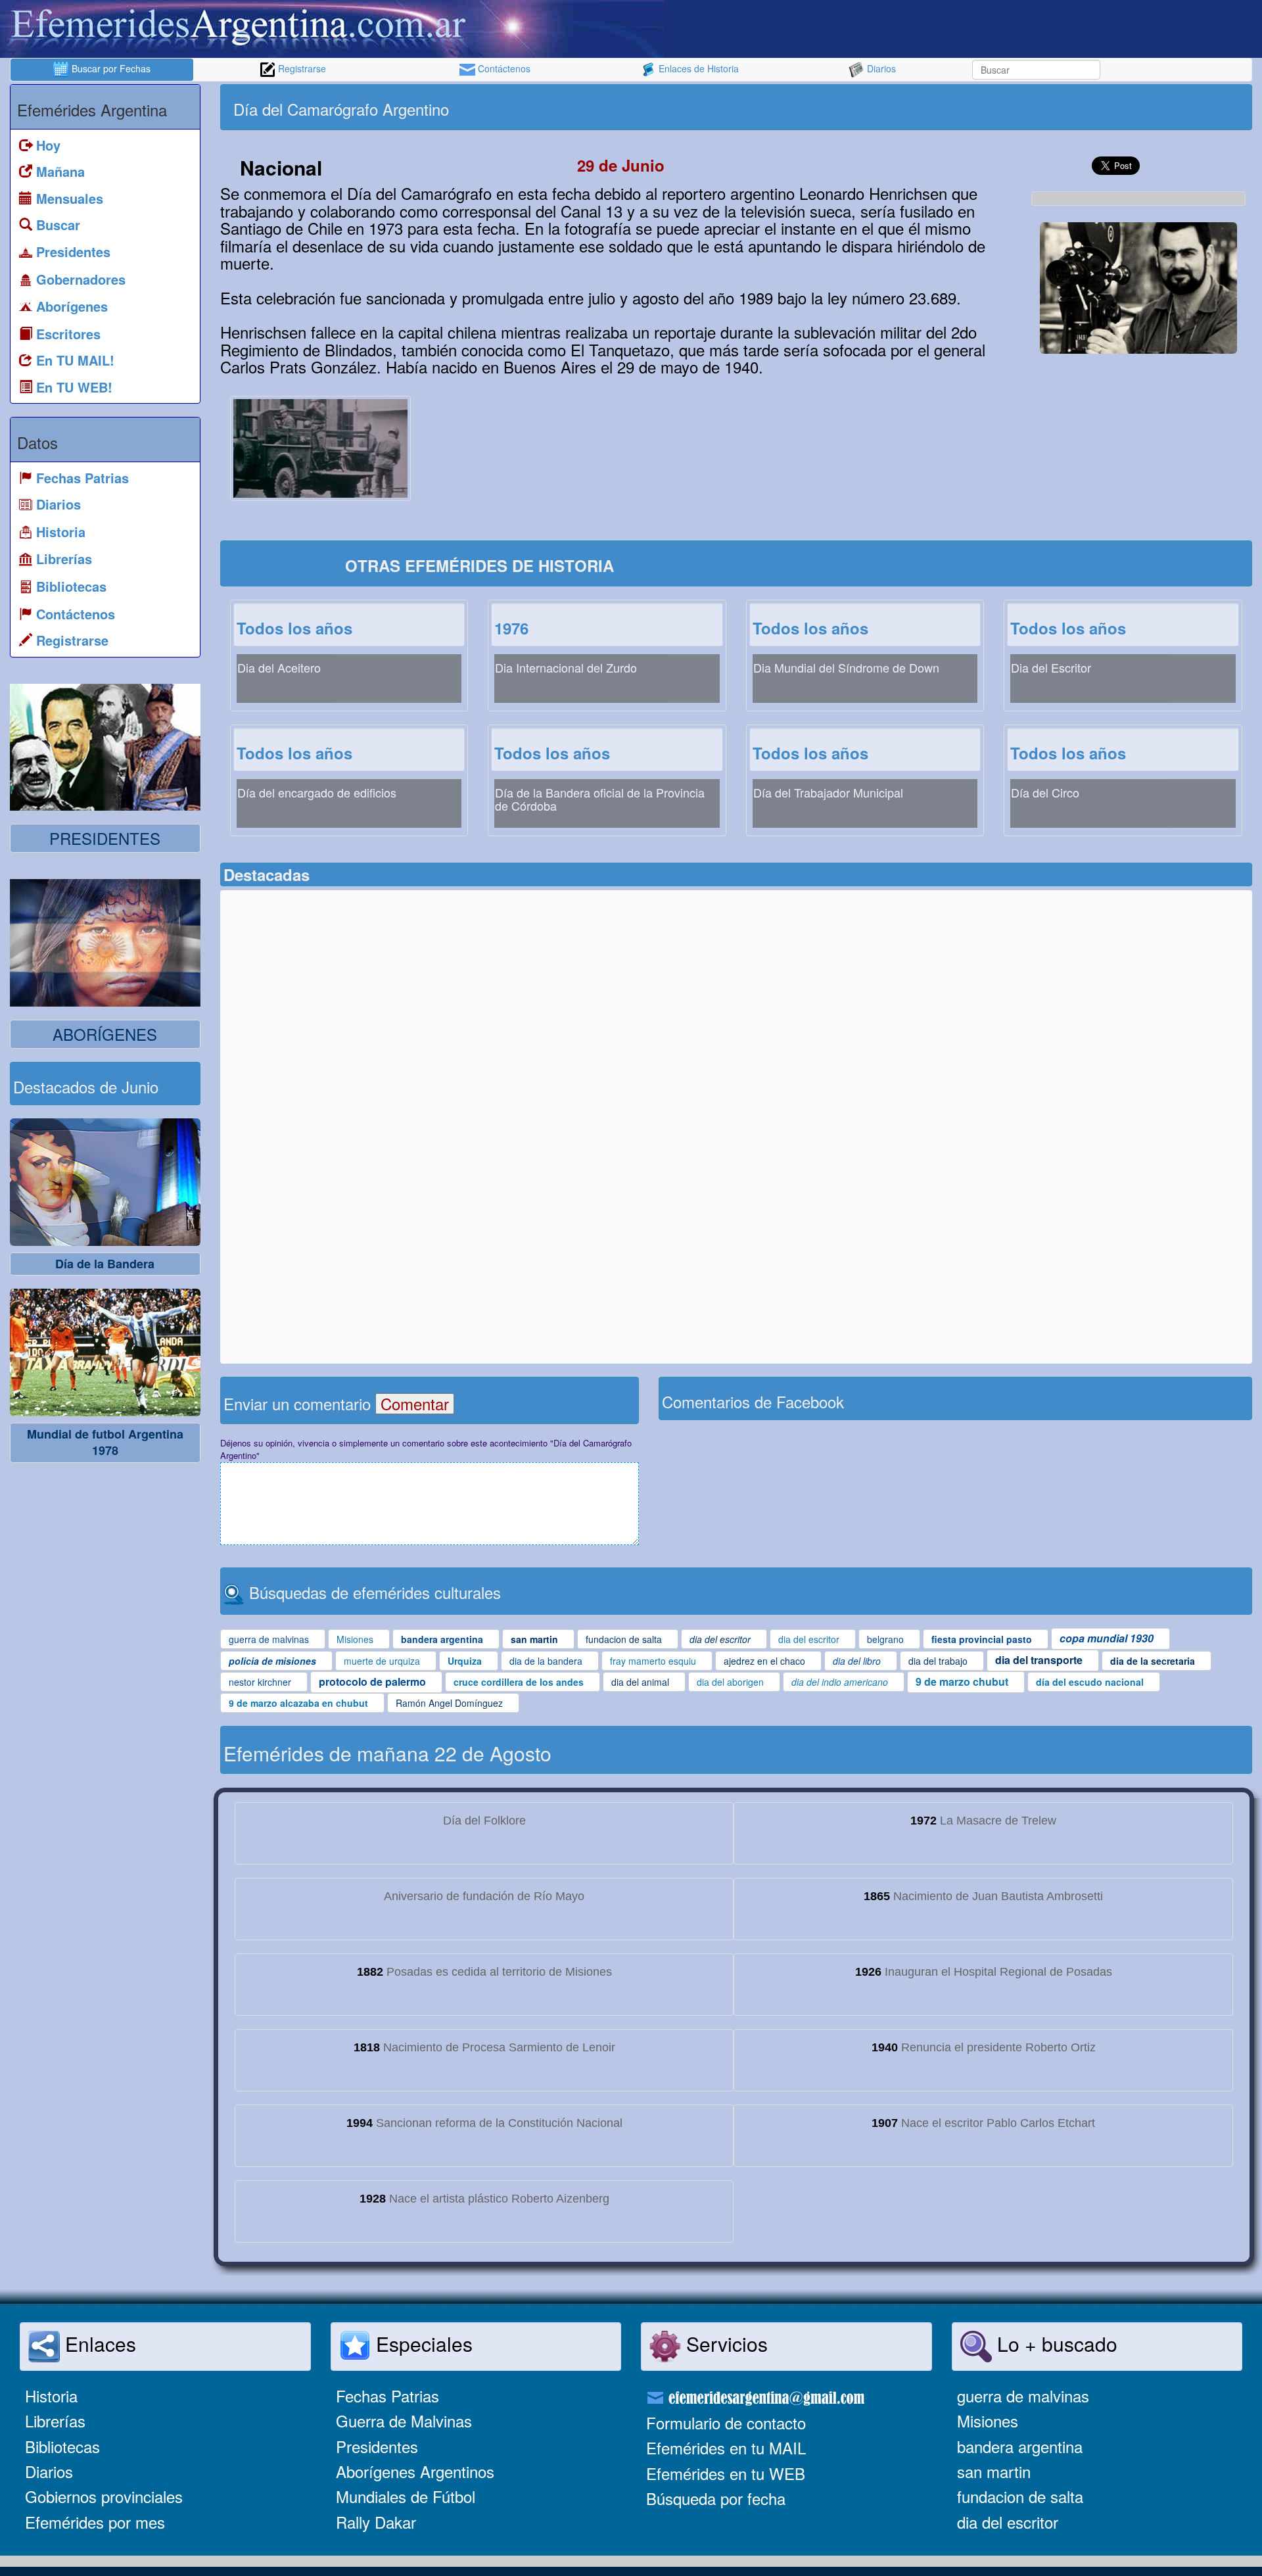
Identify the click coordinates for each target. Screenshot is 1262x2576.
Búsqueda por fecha (716, 2498)
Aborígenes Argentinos (415, 2471)
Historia (51, 2396)
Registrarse (301, 68)
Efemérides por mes (95, 2522)
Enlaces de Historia (697, 68)
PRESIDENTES (105, 838)
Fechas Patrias (387, 2396)
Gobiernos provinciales (104, 2496)
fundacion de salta (1020, 2496)
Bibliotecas (62, 2446)
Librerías (55, 2421)
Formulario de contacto (726, 2422)
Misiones (988, 2421)
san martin (994, 2471)
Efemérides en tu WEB (726, 2473)
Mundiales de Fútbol (406, 2496)
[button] (1138, 288)
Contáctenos (503, 68)
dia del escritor (1008, 2522)
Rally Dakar (376, 2522)
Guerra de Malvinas (404, 2421)
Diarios (880, 68)
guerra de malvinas (1023, 2396)
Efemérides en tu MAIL (726, 2447)
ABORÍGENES (105, 1034)
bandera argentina (1020, 2446)
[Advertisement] (993, 107)
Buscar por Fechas (110, 68)
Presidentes (377, 2446)
